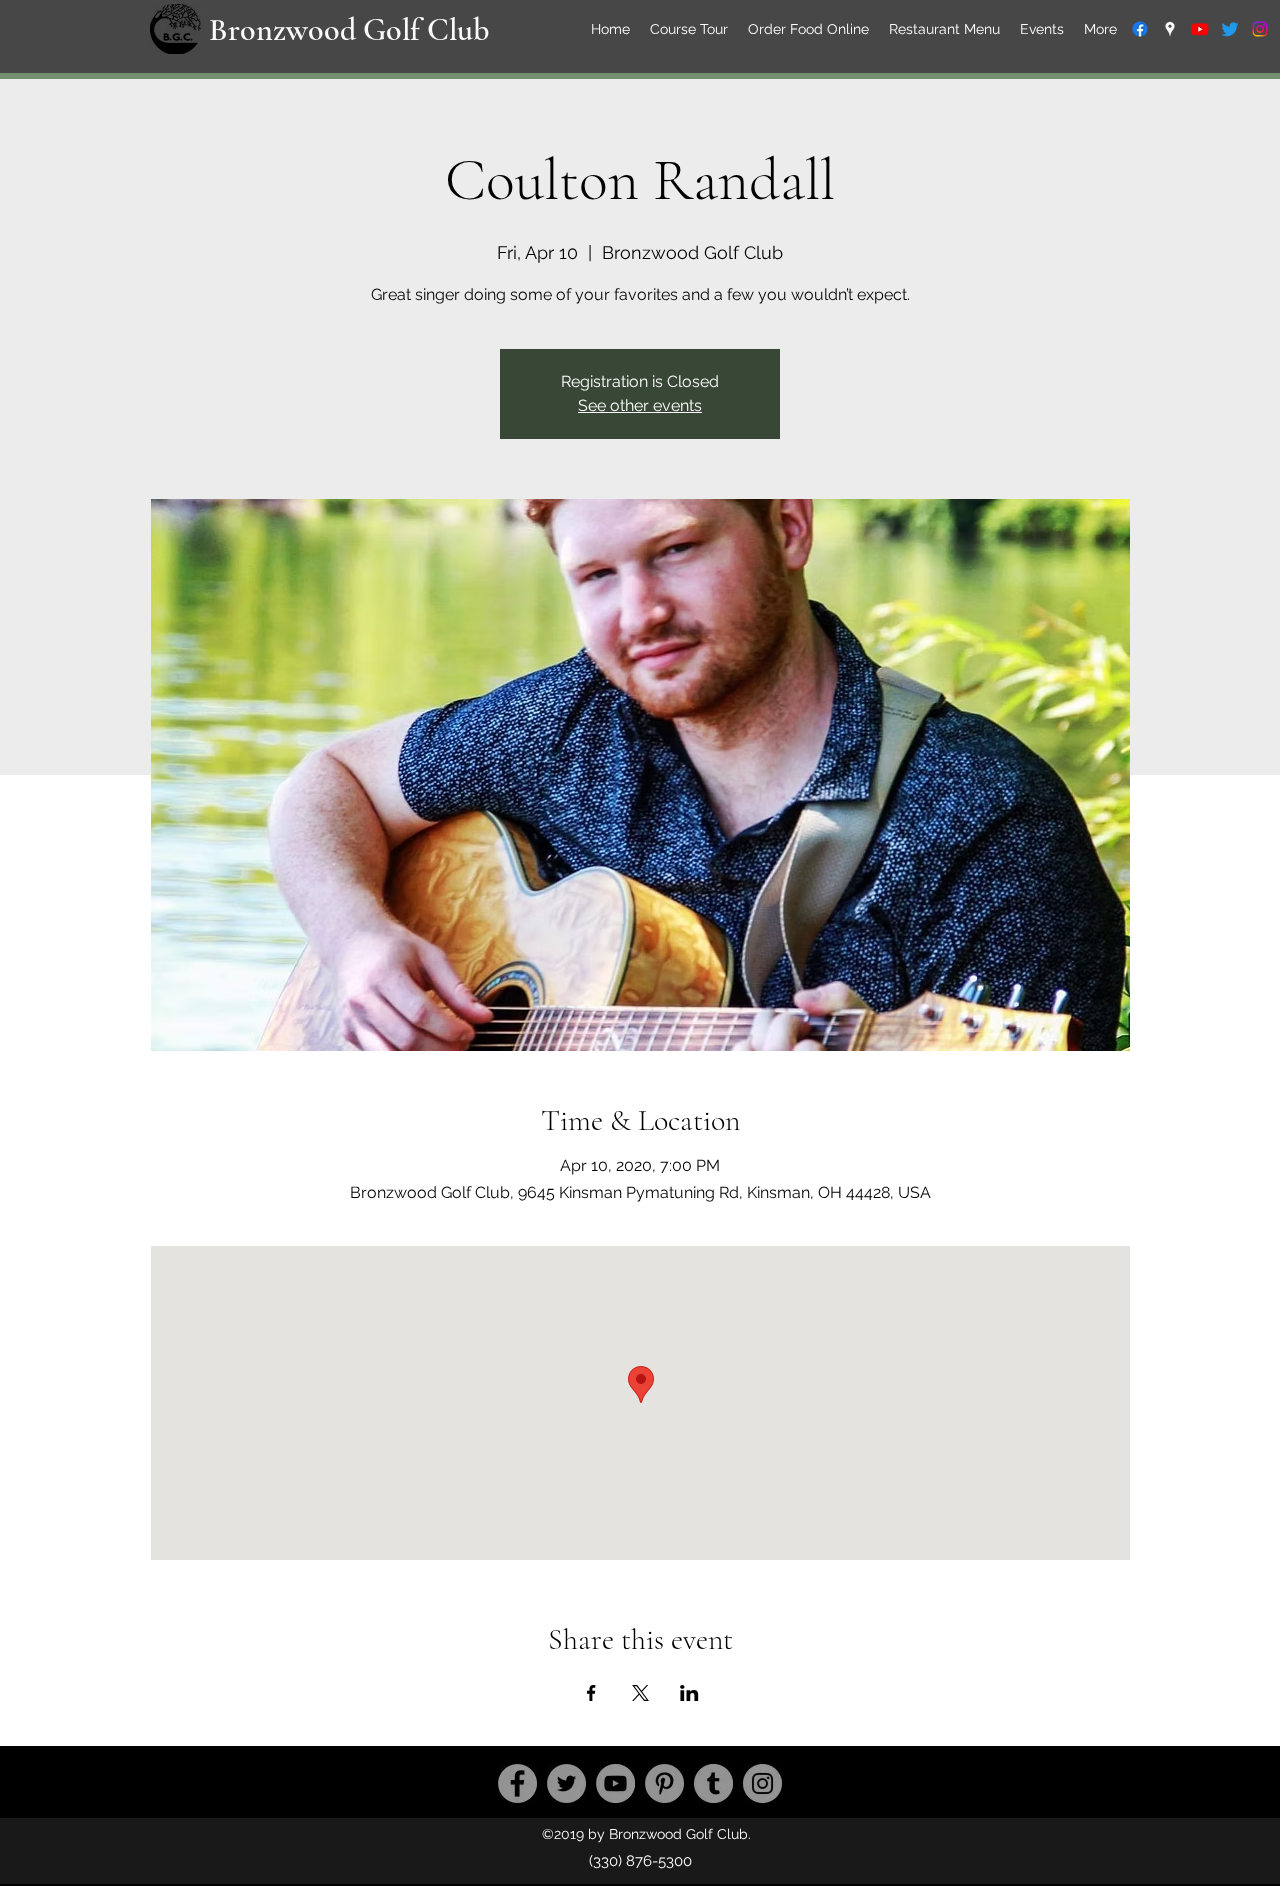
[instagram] (1260, 29)
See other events (640, 405)
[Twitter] (566, 1783)
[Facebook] (517, 1783)
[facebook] (1140, 29)
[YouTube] (615, 1783)
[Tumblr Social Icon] (713, 1783)
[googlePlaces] (1170, 29)
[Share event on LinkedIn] (689, 1693)
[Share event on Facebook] (591, 1693)
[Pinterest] (664, 1783)
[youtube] (1200, 29)
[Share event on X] (640, 1693)
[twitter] (1230, 29)
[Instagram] (762, 1783)
